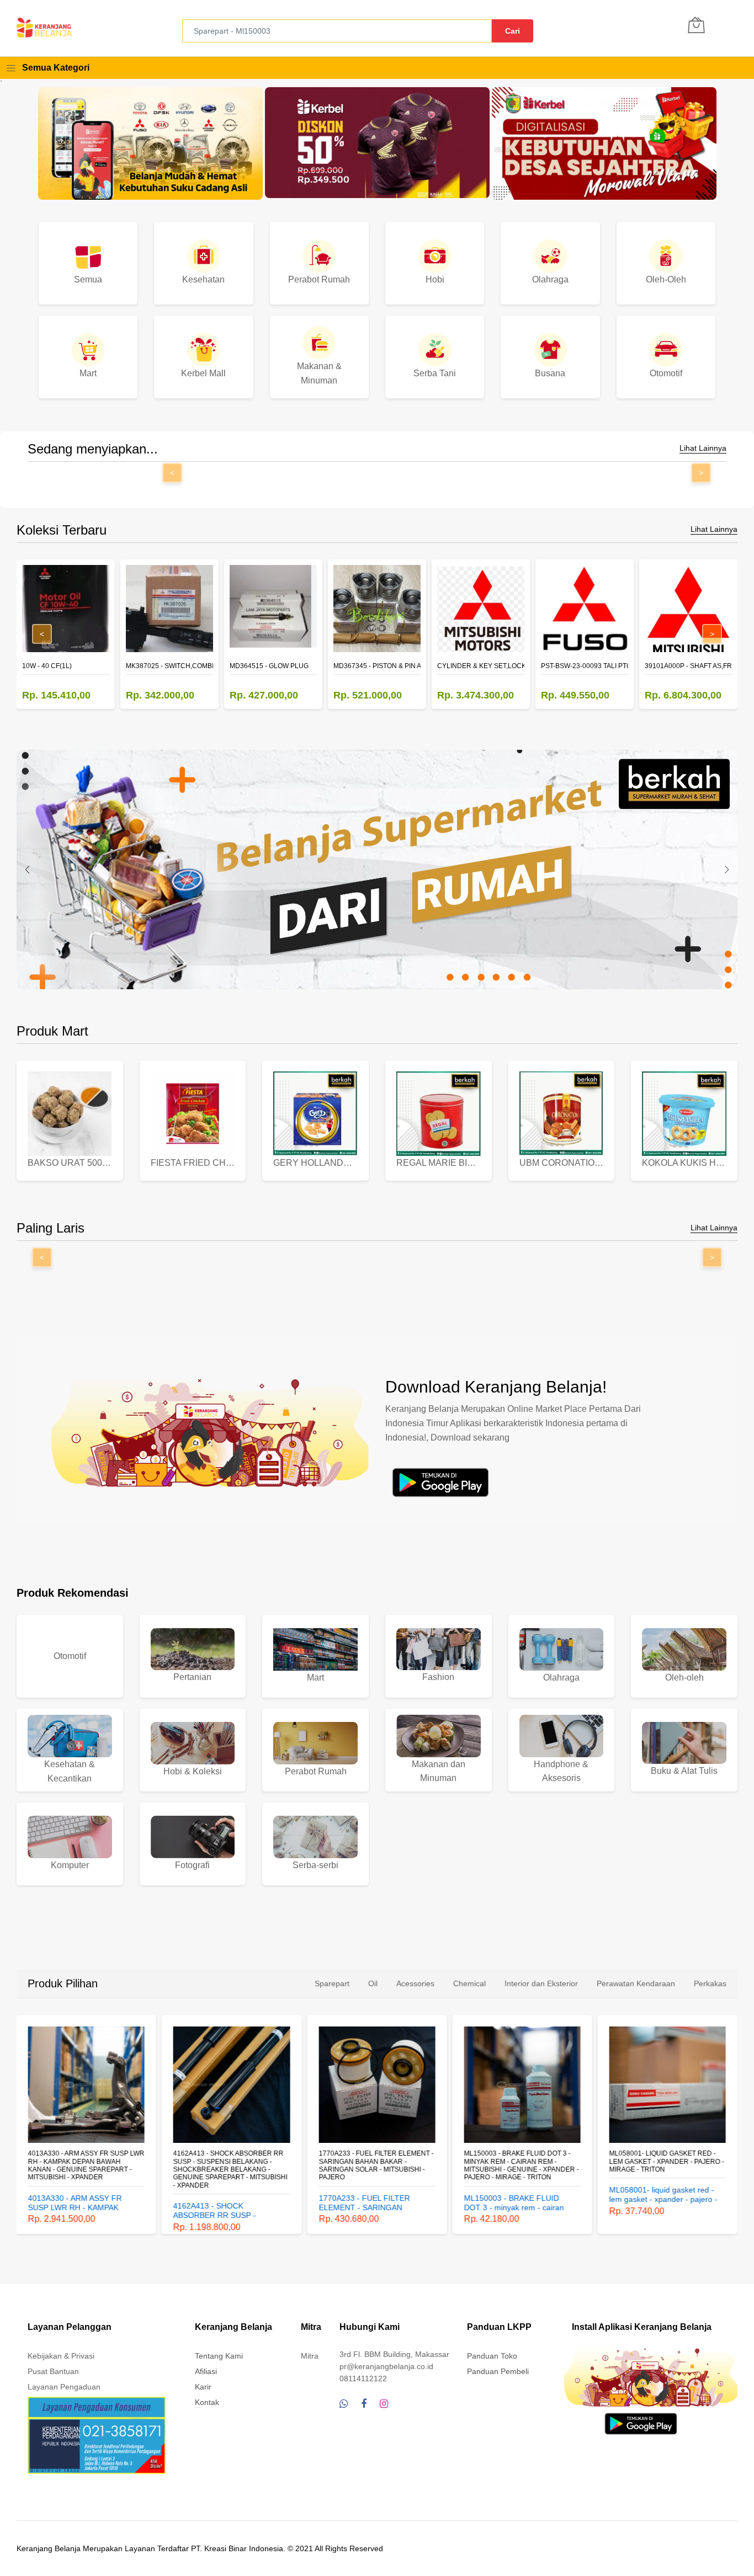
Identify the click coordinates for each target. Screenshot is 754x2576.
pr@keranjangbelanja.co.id (386, 2366)
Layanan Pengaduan (64, 2387)
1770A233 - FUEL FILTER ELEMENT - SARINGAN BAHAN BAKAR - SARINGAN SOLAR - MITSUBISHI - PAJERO (376, 2165)
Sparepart (332, 1983)
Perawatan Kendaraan (636, 1983)
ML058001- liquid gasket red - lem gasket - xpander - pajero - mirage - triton (667, 2161)
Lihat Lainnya (703, 448)
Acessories (415, 1983)
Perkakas (710, 1983)
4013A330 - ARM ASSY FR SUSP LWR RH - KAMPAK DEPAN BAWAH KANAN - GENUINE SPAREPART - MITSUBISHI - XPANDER (86, 2165)
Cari (513, 31)
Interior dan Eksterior (541, 1983)
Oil (373, 1983)
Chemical (469, 1983)
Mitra (310, 2356)
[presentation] (28, 870)
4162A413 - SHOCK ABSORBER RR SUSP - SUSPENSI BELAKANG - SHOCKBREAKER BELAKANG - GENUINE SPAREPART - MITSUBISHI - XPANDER (230, 2169)
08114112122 (363, 2378)
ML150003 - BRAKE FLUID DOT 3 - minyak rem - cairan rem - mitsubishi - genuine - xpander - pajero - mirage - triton (521, 2165)
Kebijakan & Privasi (61, 2356)
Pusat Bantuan (53, 2371)
